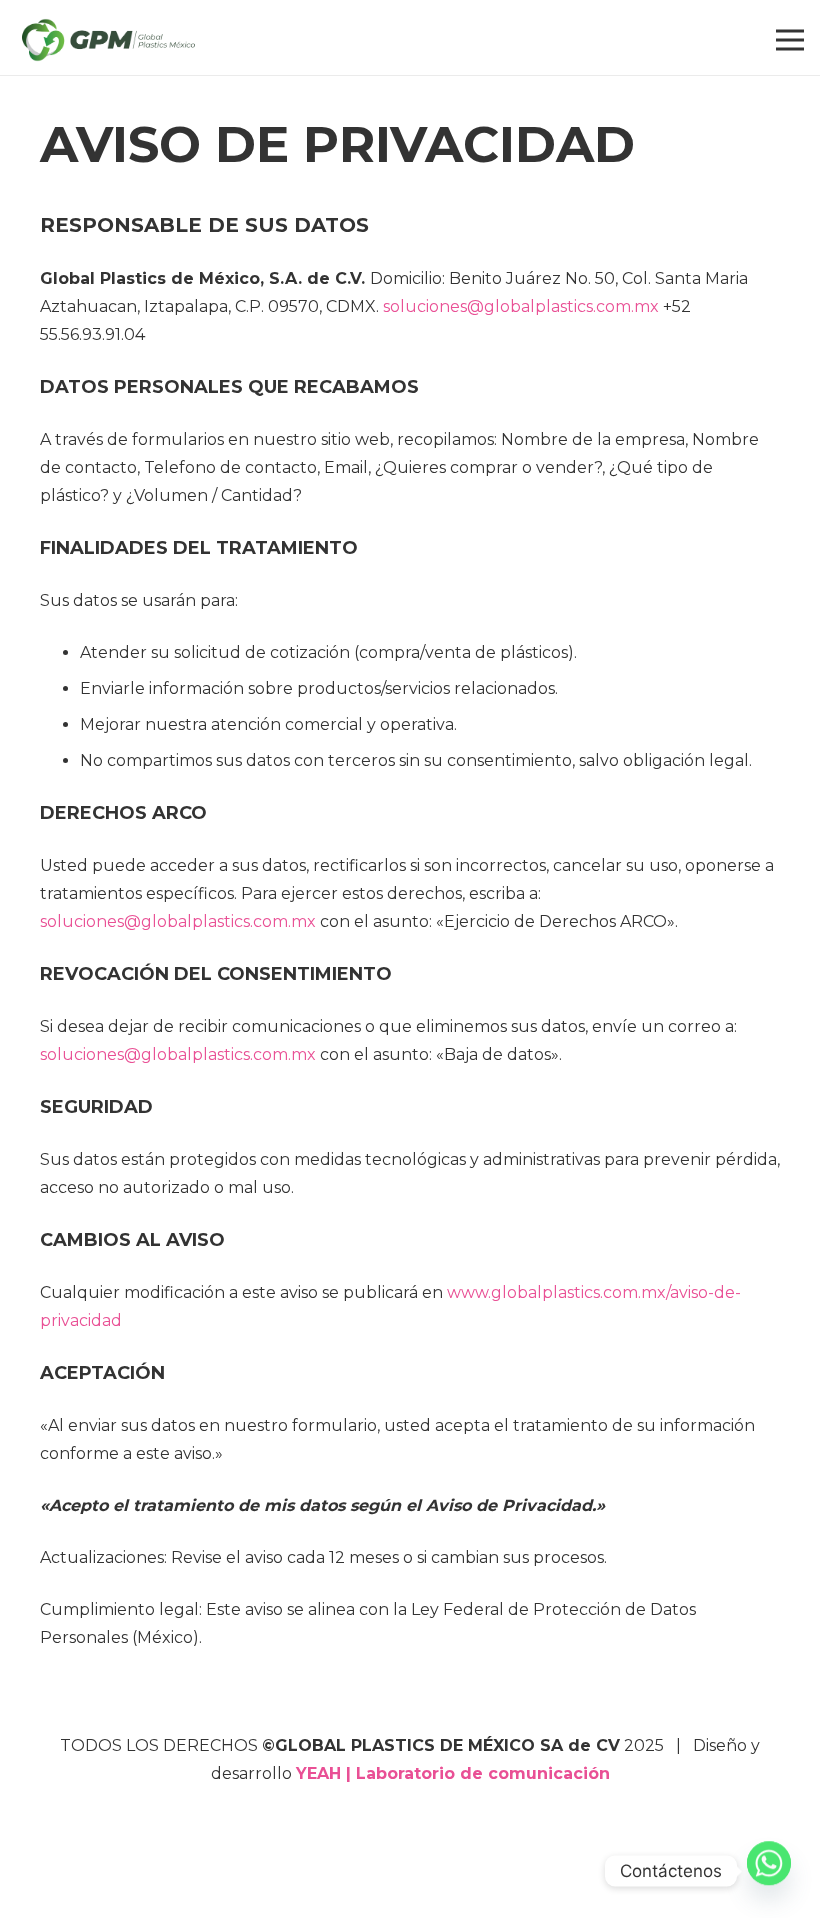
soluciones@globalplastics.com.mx (178, 921)
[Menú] (790, 40)
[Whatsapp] (769, 1871)
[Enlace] (108, 40)
